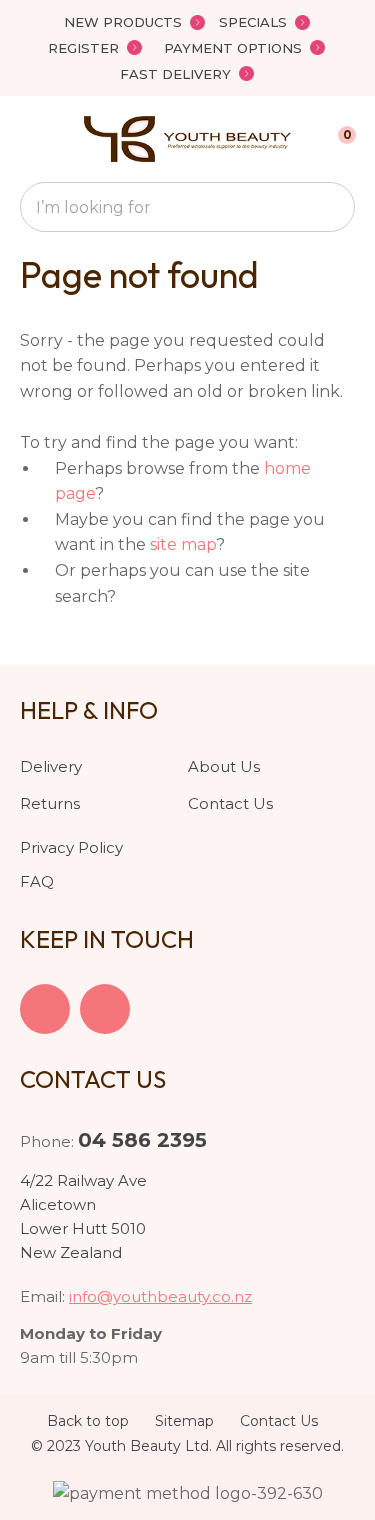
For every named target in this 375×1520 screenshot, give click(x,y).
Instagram (105, 1009)
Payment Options (233, 48)
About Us (224, 766)
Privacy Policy (71, 847)
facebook (45, 1009)
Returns (50, 803)
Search (331, 207)
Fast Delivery (175, 74)
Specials (253, 22)
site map (183, 544)
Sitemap (184, 1421)
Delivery (51, 766)
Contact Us (230, 803)
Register (83, 48)
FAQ (37, 881)
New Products (123, 22)
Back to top (88, 1421)
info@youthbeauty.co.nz (160, 1296)
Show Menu (32, 138)
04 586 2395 (142, 1140)
